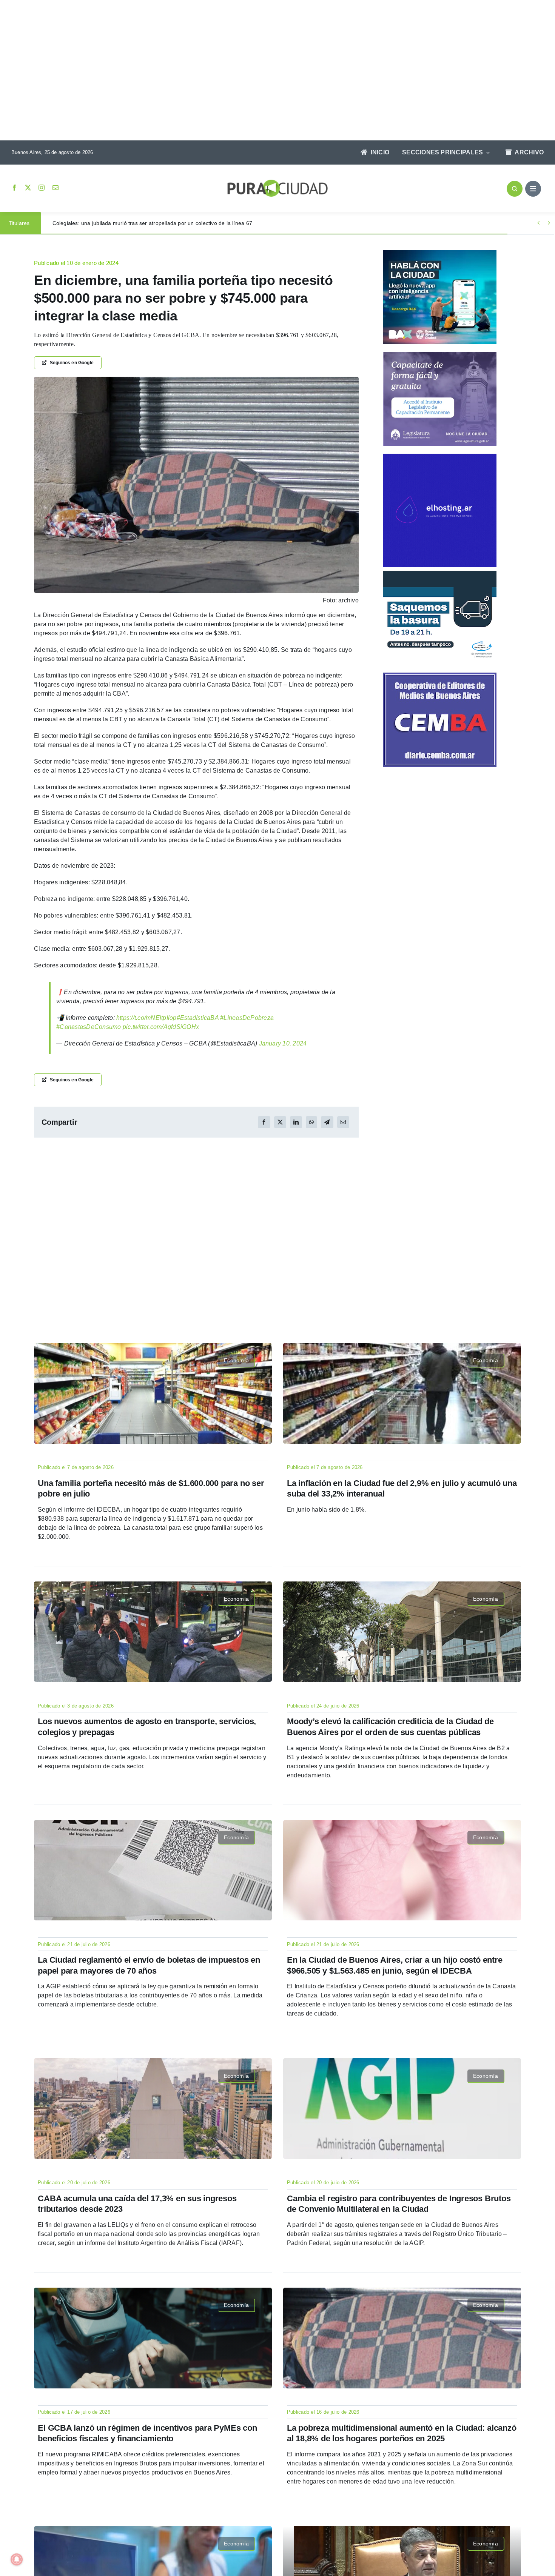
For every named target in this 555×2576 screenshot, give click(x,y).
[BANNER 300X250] (440, 253)
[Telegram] (327, 1122)
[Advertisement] (270, 71)
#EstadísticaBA (198, 1018)
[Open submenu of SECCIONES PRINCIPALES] (486, 152)
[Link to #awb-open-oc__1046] (515, 189)
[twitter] (28, 188)
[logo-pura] (277, 182)
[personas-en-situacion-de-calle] (196, 380)
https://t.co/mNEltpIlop (146, 1018)
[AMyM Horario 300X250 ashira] (440, 574)
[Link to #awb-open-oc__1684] (533, 189)
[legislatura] (440, 355)
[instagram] (42, 188)
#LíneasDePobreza (247, 1018)
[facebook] (14, 188)
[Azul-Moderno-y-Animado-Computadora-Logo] (440, 457)
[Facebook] (264, 1122)
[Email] (343, 1122)
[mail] (55, 188)
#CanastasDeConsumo (89, 1027)
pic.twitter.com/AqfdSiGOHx (161, 1027)
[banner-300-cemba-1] (440, 675)
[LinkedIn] (296, 1122)
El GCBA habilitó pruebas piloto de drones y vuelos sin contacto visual (139, 223)
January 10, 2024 (283, 1043)
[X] (280, 1122)
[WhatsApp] (311, 1122)
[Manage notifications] (17, 2559)
